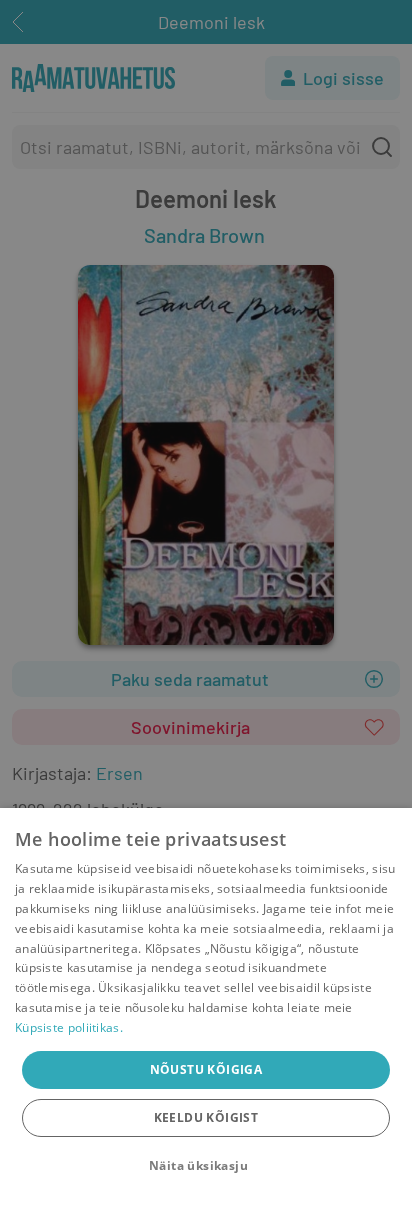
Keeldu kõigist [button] (206, 1117)
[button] (206, 1166)
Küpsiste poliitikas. (69, 1027)
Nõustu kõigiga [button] (206, 1069)
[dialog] (206, 1006)
